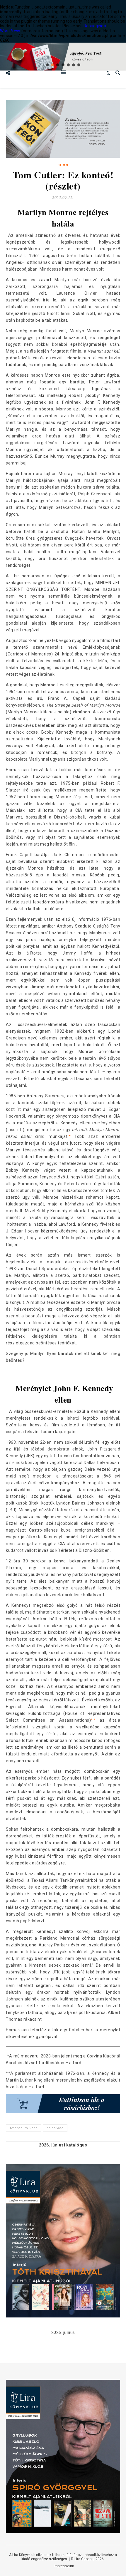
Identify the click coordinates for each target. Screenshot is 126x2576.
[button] (47, 65)
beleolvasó (55, 2128)
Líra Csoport (84, 2559)
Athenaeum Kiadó (24, 2128)
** (93, 1720)
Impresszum (64, 2566)
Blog (63, 165)
